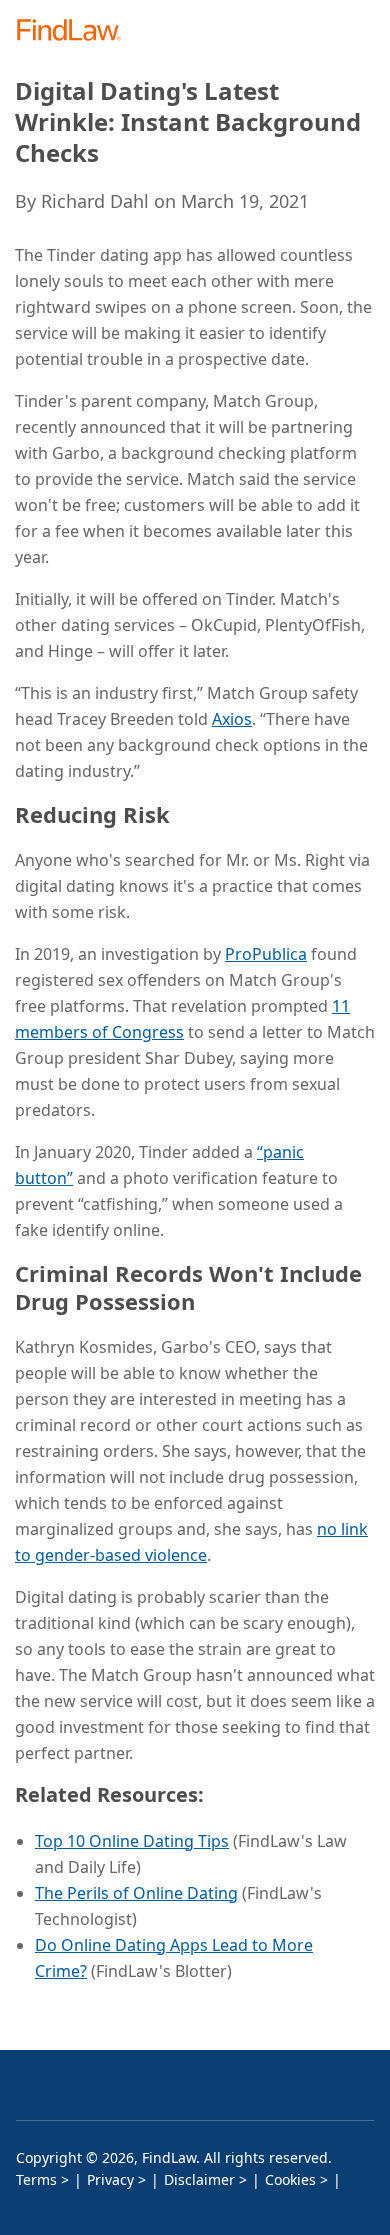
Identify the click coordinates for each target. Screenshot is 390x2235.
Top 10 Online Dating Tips (132, 1841)
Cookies (290, 2179)
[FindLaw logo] (75, 31)
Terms (36, 2179)
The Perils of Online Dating (136, 1893)
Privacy (110, 2179)
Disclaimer (199, 2179)
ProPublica (266, 954)
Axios (232, 719)
